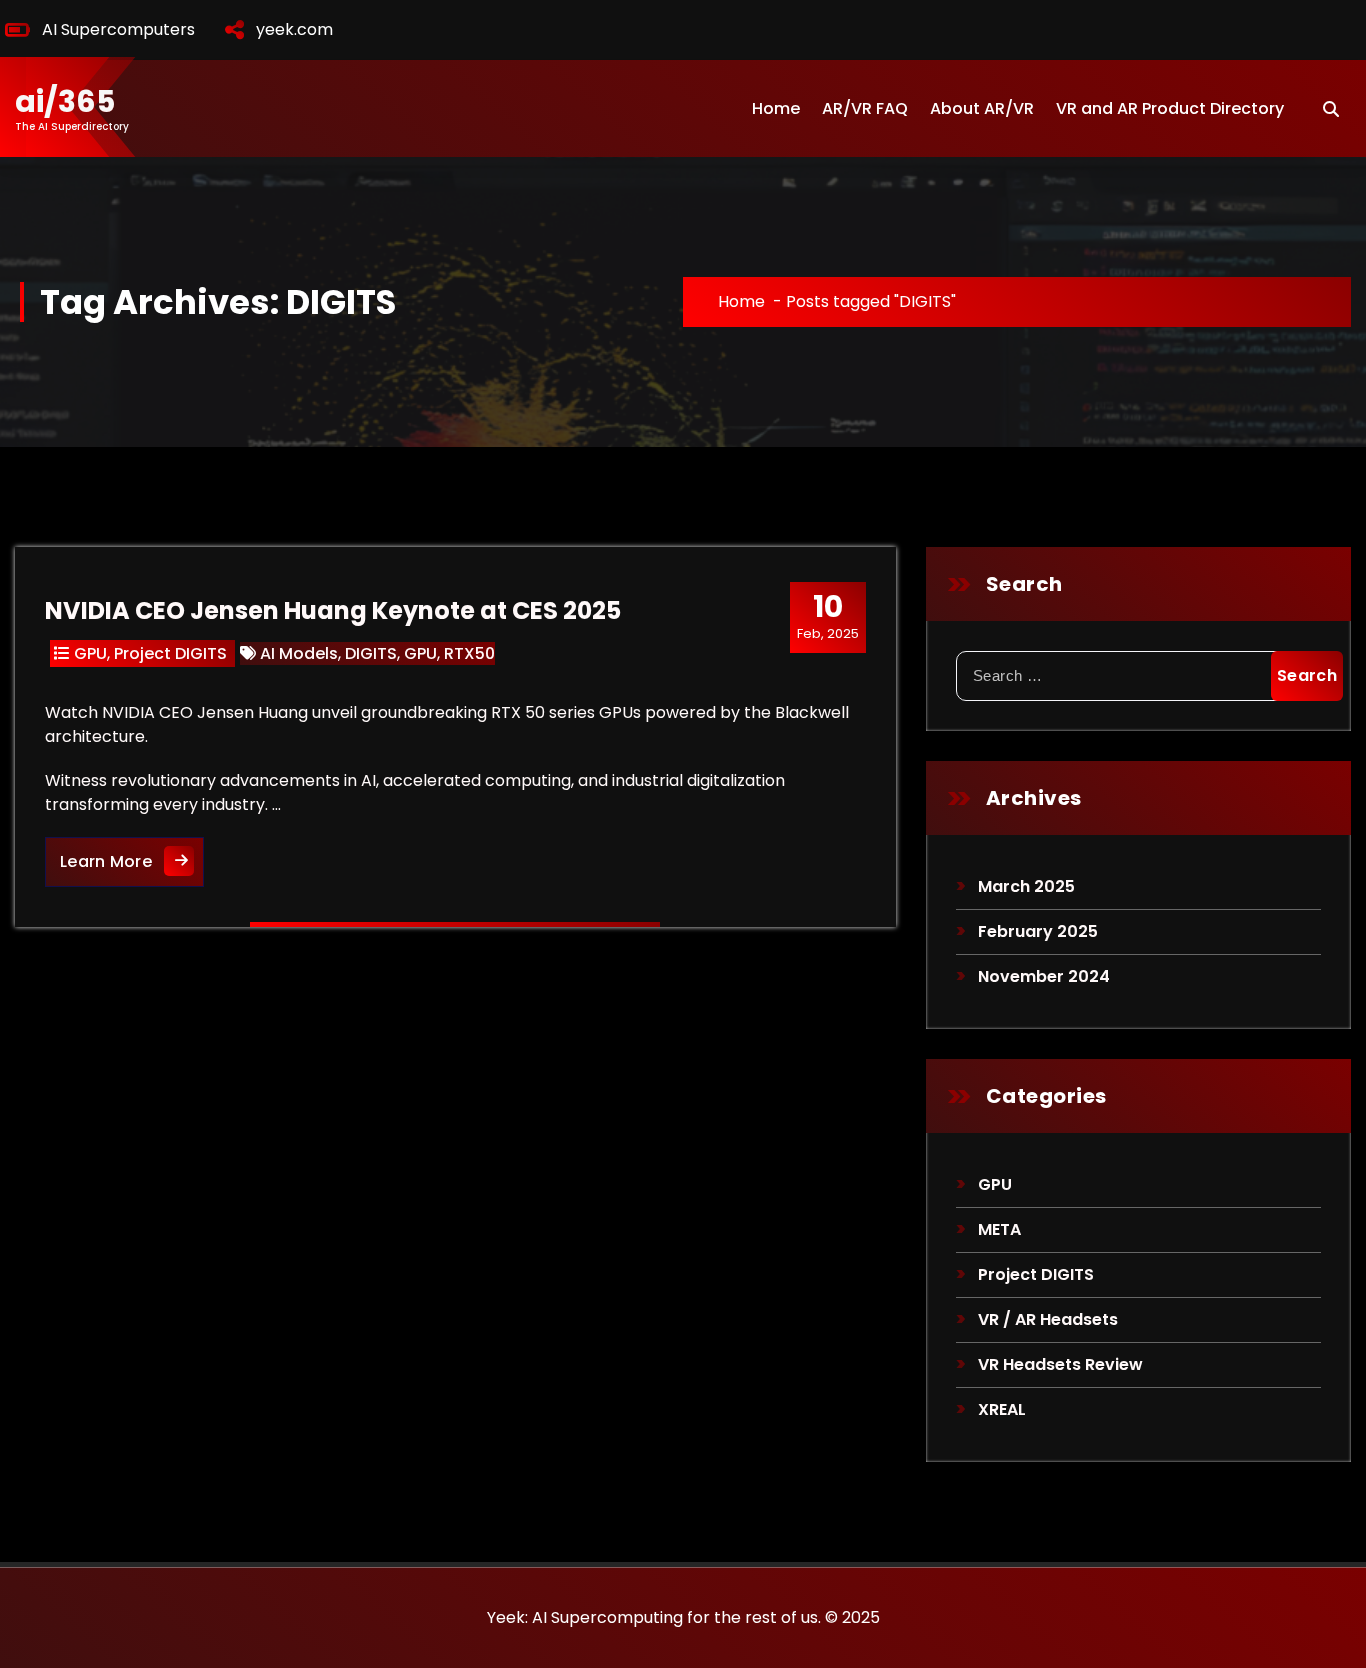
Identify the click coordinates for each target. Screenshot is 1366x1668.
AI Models (299, 653)
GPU (90, 653)
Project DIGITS (170, 653)
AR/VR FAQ (865, 108)
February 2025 (1038, 931)
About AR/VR (982, 108)
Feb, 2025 (828, 616)
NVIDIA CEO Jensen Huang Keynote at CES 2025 (333, 610)
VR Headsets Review (1060, 1364)
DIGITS (371, 653)
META (999, 1229)
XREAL (1002, 1409)
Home (776, 108)
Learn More (132, 861)
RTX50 (469, 653)
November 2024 (1044, 976)
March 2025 (1026, 886)
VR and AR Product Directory (1170, 108)
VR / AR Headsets (1048, 1319)
